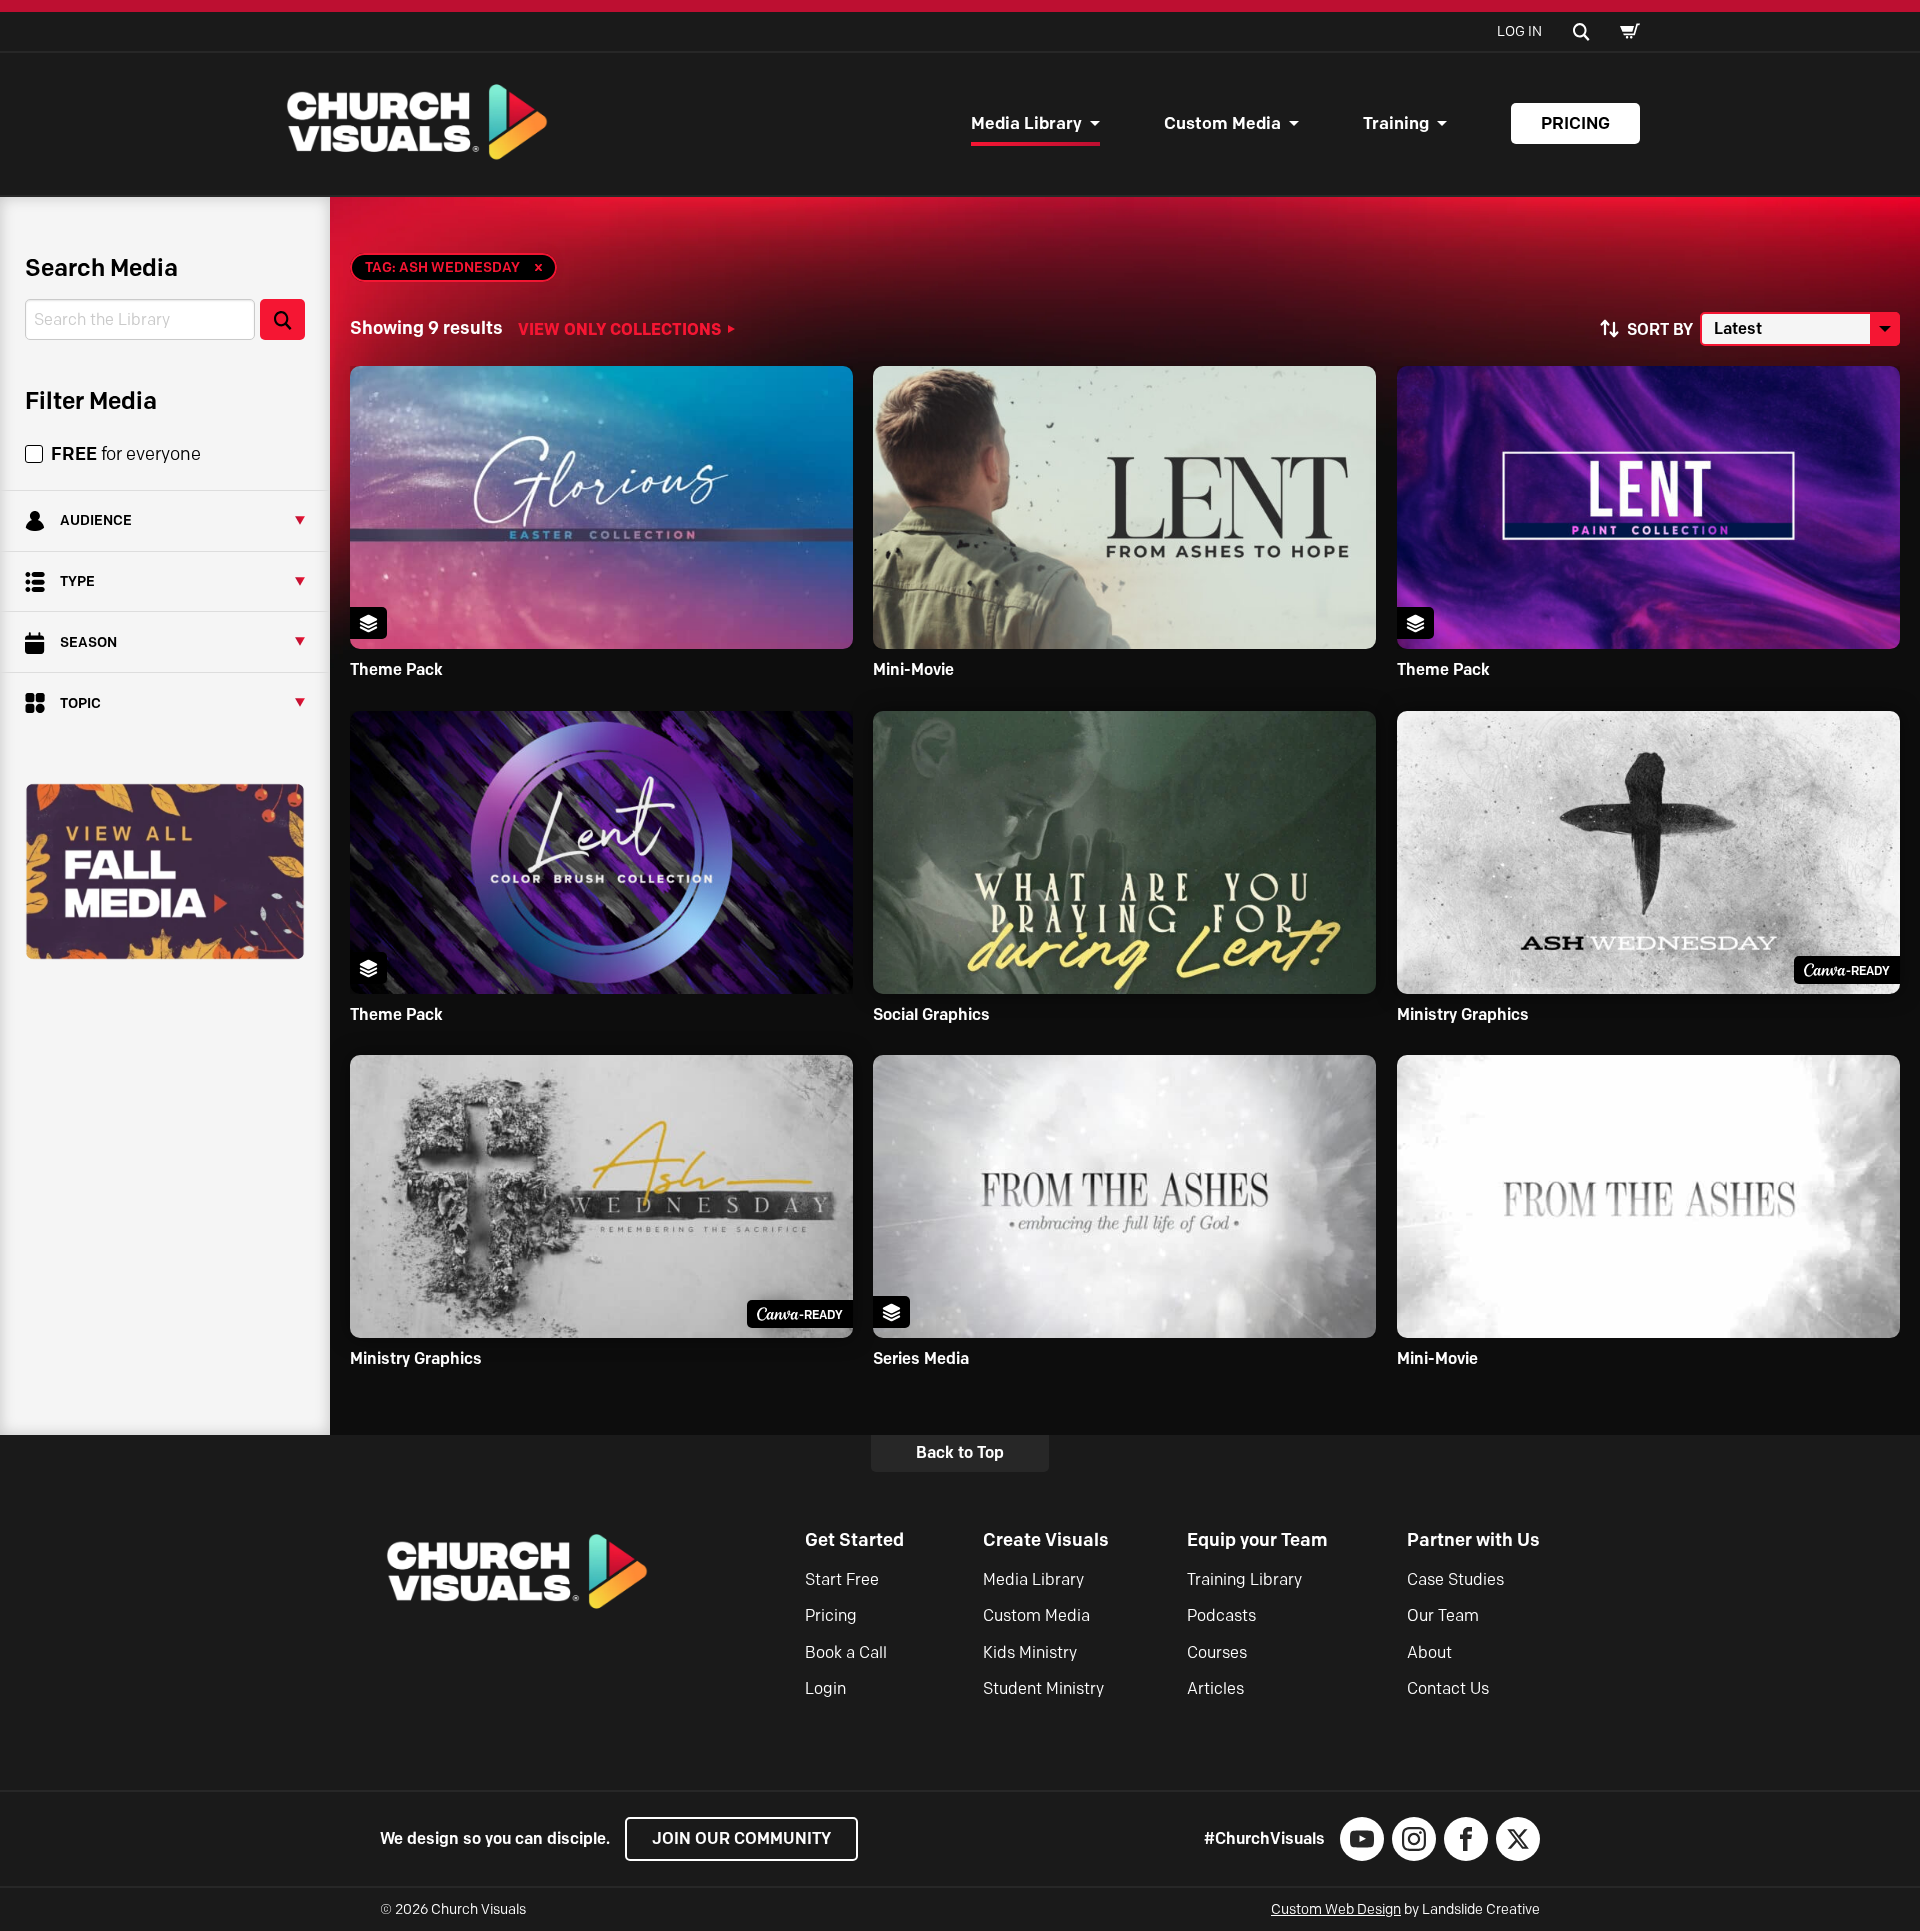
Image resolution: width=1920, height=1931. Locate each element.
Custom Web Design (1336, 1909)
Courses (1217, 1652)
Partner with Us (1473, 1540)
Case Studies (1455, 1579)
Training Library (1244, 1579)
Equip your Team (1257, 1540)
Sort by (1660, 329)
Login (825, 1688)
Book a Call (846, 1652)
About (1429, 1652)
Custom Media (1222, 123)
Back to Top (960, 1452)
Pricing (1575, 123)
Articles (1215, 1688)
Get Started (854, 1540)
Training (1396, 123)
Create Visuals (1046, 1540)
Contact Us (1448, 1688)
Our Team (1443, 1615)
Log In (1519, 31)
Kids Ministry (1030, 1652)
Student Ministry (1043, 1688)
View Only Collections (619, 329)
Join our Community (741, 1838)
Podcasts (1221, 1615)
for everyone (126, 454)
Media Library (1026, 123)
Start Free (842, 1579)
